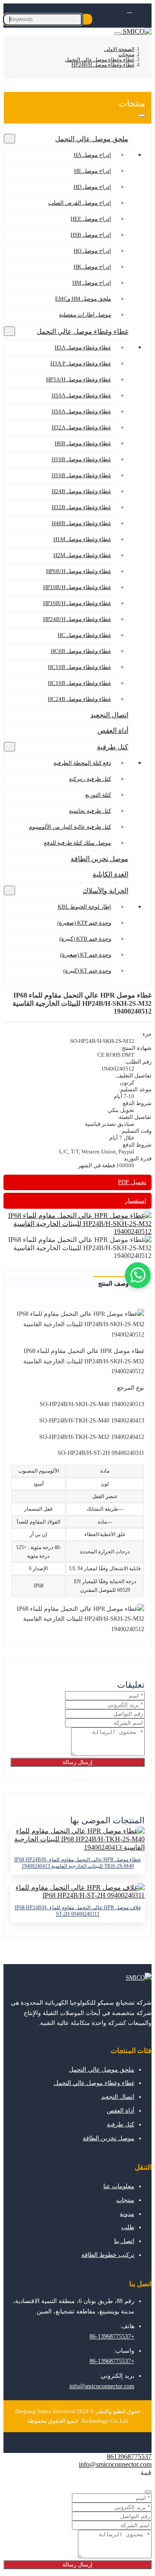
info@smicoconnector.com (102, 2386)
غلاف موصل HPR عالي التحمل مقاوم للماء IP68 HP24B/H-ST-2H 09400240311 (78, 1911)
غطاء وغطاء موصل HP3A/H (79, 379)
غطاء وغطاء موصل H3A (83, 347)
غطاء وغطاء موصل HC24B (79, 699)
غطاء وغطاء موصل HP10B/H (77, 587)
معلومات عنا (119, 2186)
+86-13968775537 (112, 2337)
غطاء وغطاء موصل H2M (82, 555)
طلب (128, 2227)
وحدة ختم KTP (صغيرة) (84, 923)
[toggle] (118, 34)
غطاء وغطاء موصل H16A (81, 411)
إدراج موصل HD (92, 187)
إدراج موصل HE (93, 171)
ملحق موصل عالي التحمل (92, 139)
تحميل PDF (132, 1182)
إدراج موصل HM (92, 283)
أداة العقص (113, 730)
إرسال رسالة (77, 1762)
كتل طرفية (113, 747)
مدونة (127, 2214)
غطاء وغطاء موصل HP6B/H (79, 571)
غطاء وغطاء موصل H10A (81, 395)
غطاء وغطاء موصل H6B (83, 443)
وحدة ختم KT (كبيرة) (87, 971)
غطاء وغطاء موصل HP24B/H (77, 619)
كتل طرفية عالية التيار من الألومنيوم (70, 827)
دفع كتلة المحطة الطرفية (82, 763)
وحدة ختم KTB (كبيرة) (85, 939)
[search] (88, 19)
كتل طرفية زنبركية (90, 779)
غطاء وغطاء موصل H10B (81, 459)
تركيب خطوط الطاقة (108, 2255)
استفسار (136, 1201)
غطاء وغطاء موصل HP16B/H (77, 603)
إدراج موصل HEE (91, 219)
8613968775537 (129, 2457)
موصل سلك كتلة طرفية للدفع (77, 843)
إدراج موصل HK (92, 267)
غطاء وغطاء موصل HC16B (79, 683)
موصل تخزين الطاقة (99, 859)
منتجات (125, 2200)
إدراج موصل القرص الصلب (80, 203)
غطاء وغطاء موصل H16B (81, 475)
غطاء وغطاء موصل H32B (81, 507)
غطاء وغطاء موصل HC (84, 635)
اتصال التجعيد (109, 715)
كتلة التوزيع (98, 795)
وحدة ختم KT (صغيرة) (86, 955)
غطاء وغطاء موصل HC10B (79, 667)
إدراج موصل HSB (91, 235)
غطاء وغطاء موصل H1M (82, 539)
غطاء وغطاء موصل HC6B (81, 651)
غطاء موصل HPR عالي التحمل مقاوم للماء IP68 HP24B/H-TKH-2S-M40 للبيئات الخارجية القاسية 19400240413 (77, 1863)
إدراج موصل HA (92, 155)
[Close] (148, 2492)
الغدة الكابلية (110, 874)
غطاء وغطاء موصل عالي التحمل (82, 331)
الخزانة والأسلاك (105, 891)
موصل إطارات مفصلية (85, 315)
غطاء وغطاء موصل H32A (81, 427)
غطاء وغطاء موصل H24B (81, 491)
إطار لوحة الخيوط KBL (84, 907)
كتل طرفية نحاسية (90, 811)
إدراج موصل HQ (92, 251)
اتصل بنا (124, 2241)
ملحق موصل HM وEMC (83, 299)
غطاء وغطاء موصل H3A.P (81, 363)
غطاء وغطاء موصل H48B (81, 523)
